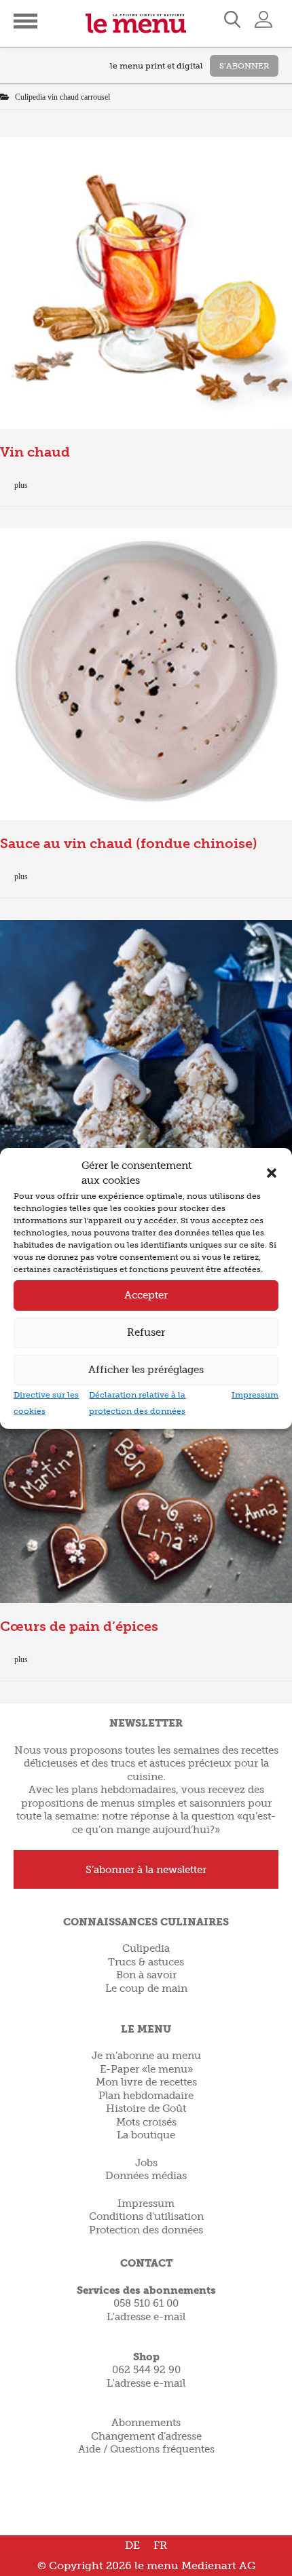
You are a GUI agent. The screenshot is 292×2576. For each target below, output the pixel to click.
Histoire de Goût (146, 2109)
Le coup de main (146, 1988)
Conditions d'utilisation (146, 2216)
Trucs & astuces (146, 1962)
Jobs (146, 2163)
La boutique (146, 2135)
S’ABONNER (244, 66)
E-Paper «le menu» (146, 2069)
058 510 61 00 (146, 2303)
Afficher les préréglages (146, 1370)
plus (21, 485)
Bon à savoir (146, 1975)
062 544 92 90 (146, 2370)
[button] (272, 1173)
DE (132, 2545)
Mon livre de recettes (146, 2082)
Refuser (146, 1332)
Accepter (146, 1295)
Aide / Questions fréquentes (146, 2449)
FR (160, 2545)
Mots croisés (146, 2122)
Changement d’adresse (146, 2436)
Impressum (255, 1395)
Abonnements (146, 2423)
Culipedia (146, 1948)
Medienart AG (218, 2565)
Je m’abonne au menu (146, 2056)
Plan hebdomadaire (146, 2096)
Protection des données (146, 2230)
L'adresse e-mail (146, 2317)
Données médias (146, 2176)
